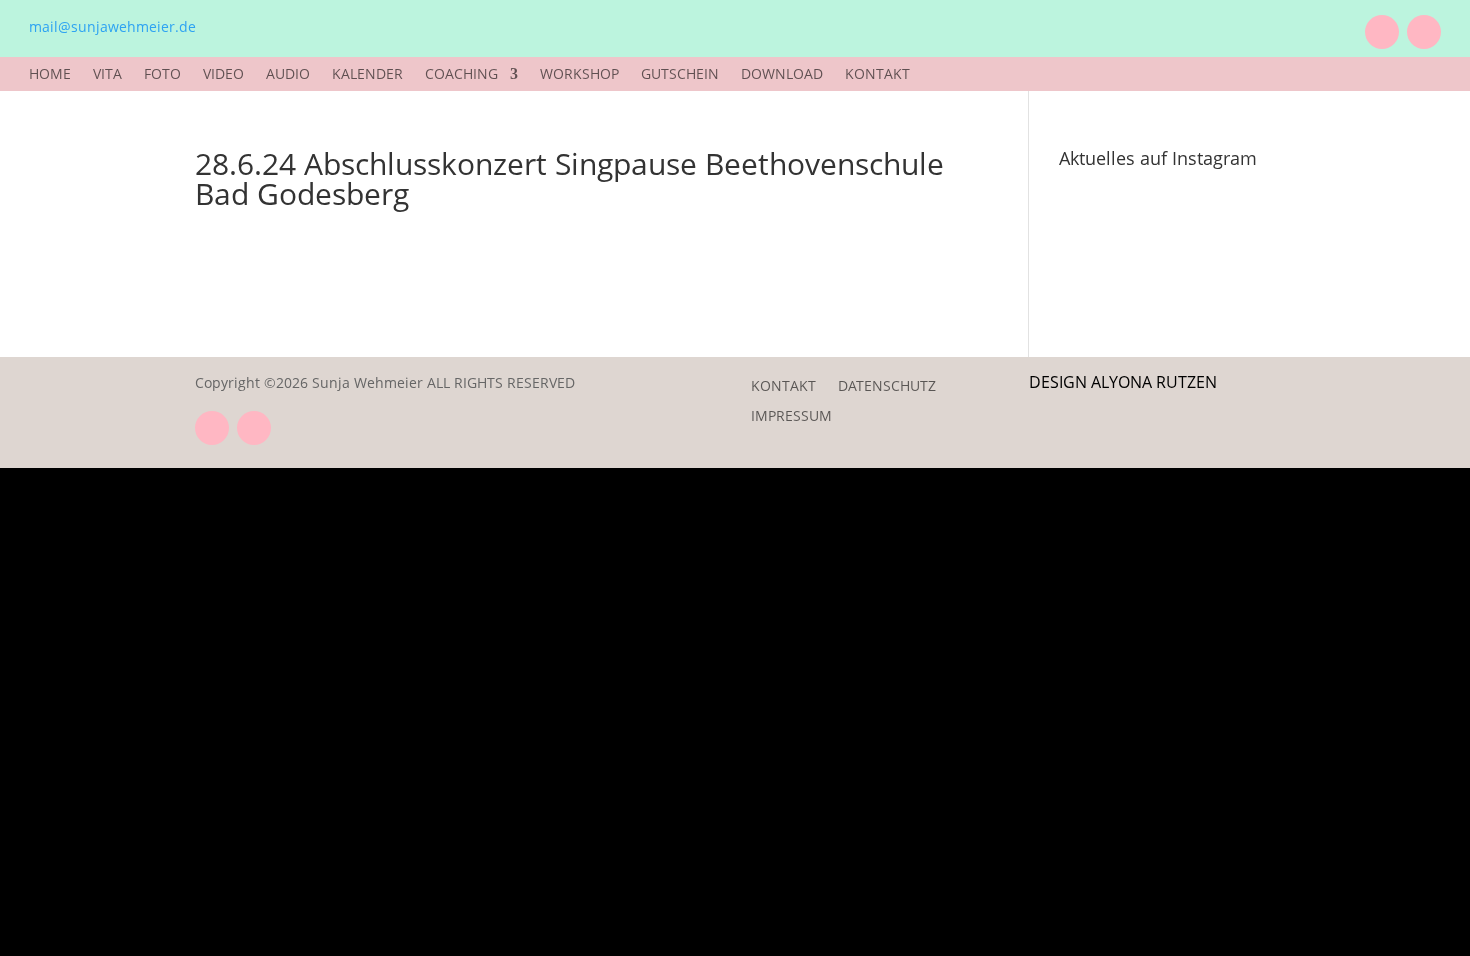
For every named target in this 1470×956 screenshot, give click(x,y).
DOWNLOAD (782, 75)
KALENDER (367, 75)
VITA (107, 75)
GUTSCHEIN (680, 75)
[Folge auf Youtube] (1382, 32)
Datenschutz (887, 387)
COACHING (461, 75)
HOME (50, 75)
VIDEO (223, 75)
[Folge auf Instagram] (1424, 32)
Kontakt (783, 387)
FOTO (162, 75)
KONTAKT (877, 75)
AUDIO (288, 75)
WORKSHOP (579, 75)
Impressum (791, 417)
